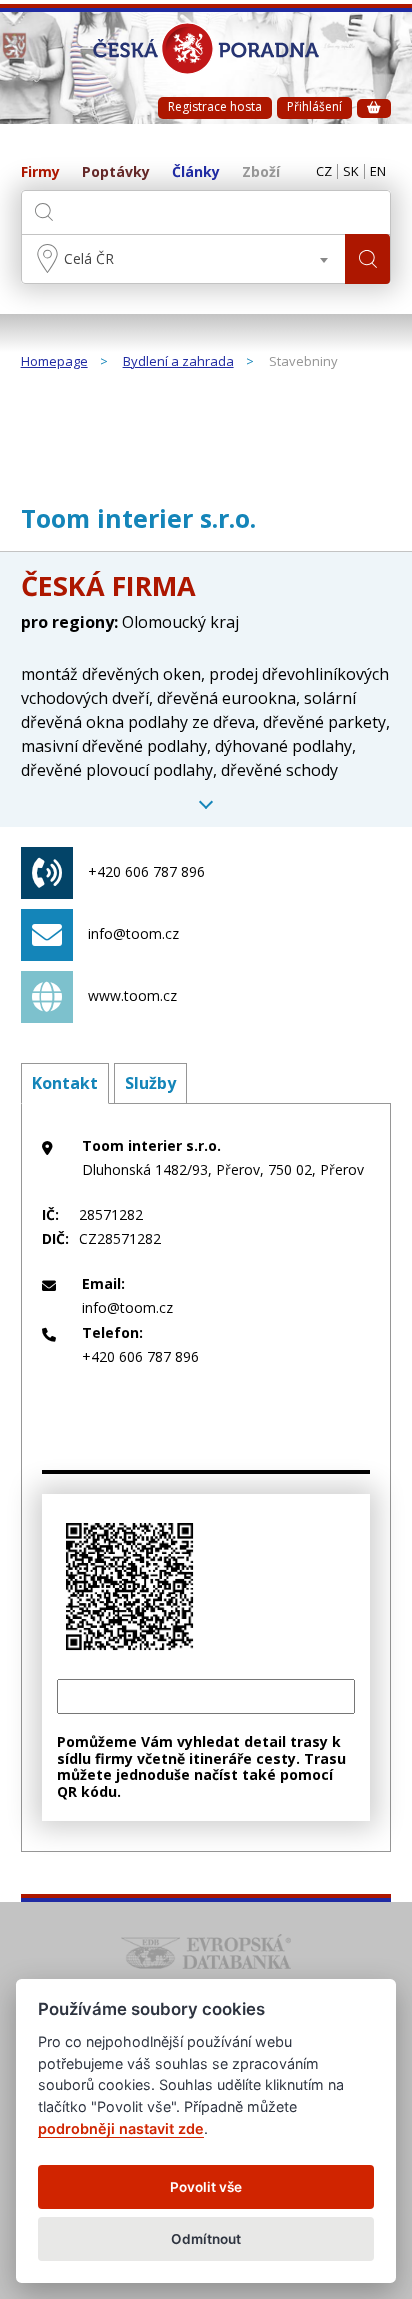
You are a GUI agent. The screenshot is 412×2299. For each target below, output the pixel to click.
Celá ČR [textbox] (89, 258)
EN (378, 172)
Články (196, 172)
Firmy (40, 172)
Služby (150, 1083)
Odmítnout (206, 2239)
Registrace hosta (215, 106)
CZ (324, 172)
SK (351, 172)
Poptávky (116, 172)
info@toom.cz (133, 933)
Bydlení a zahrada (178, 362)
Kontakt (65, 1083)
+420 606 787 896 (146, 871)
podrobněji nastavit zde (121, 2128)
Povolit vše (206, 2187)
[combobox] (184, 259)
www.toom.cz (132, 995)
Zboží (261, 172)
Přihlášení (314, 106)
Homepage (54, 362)
